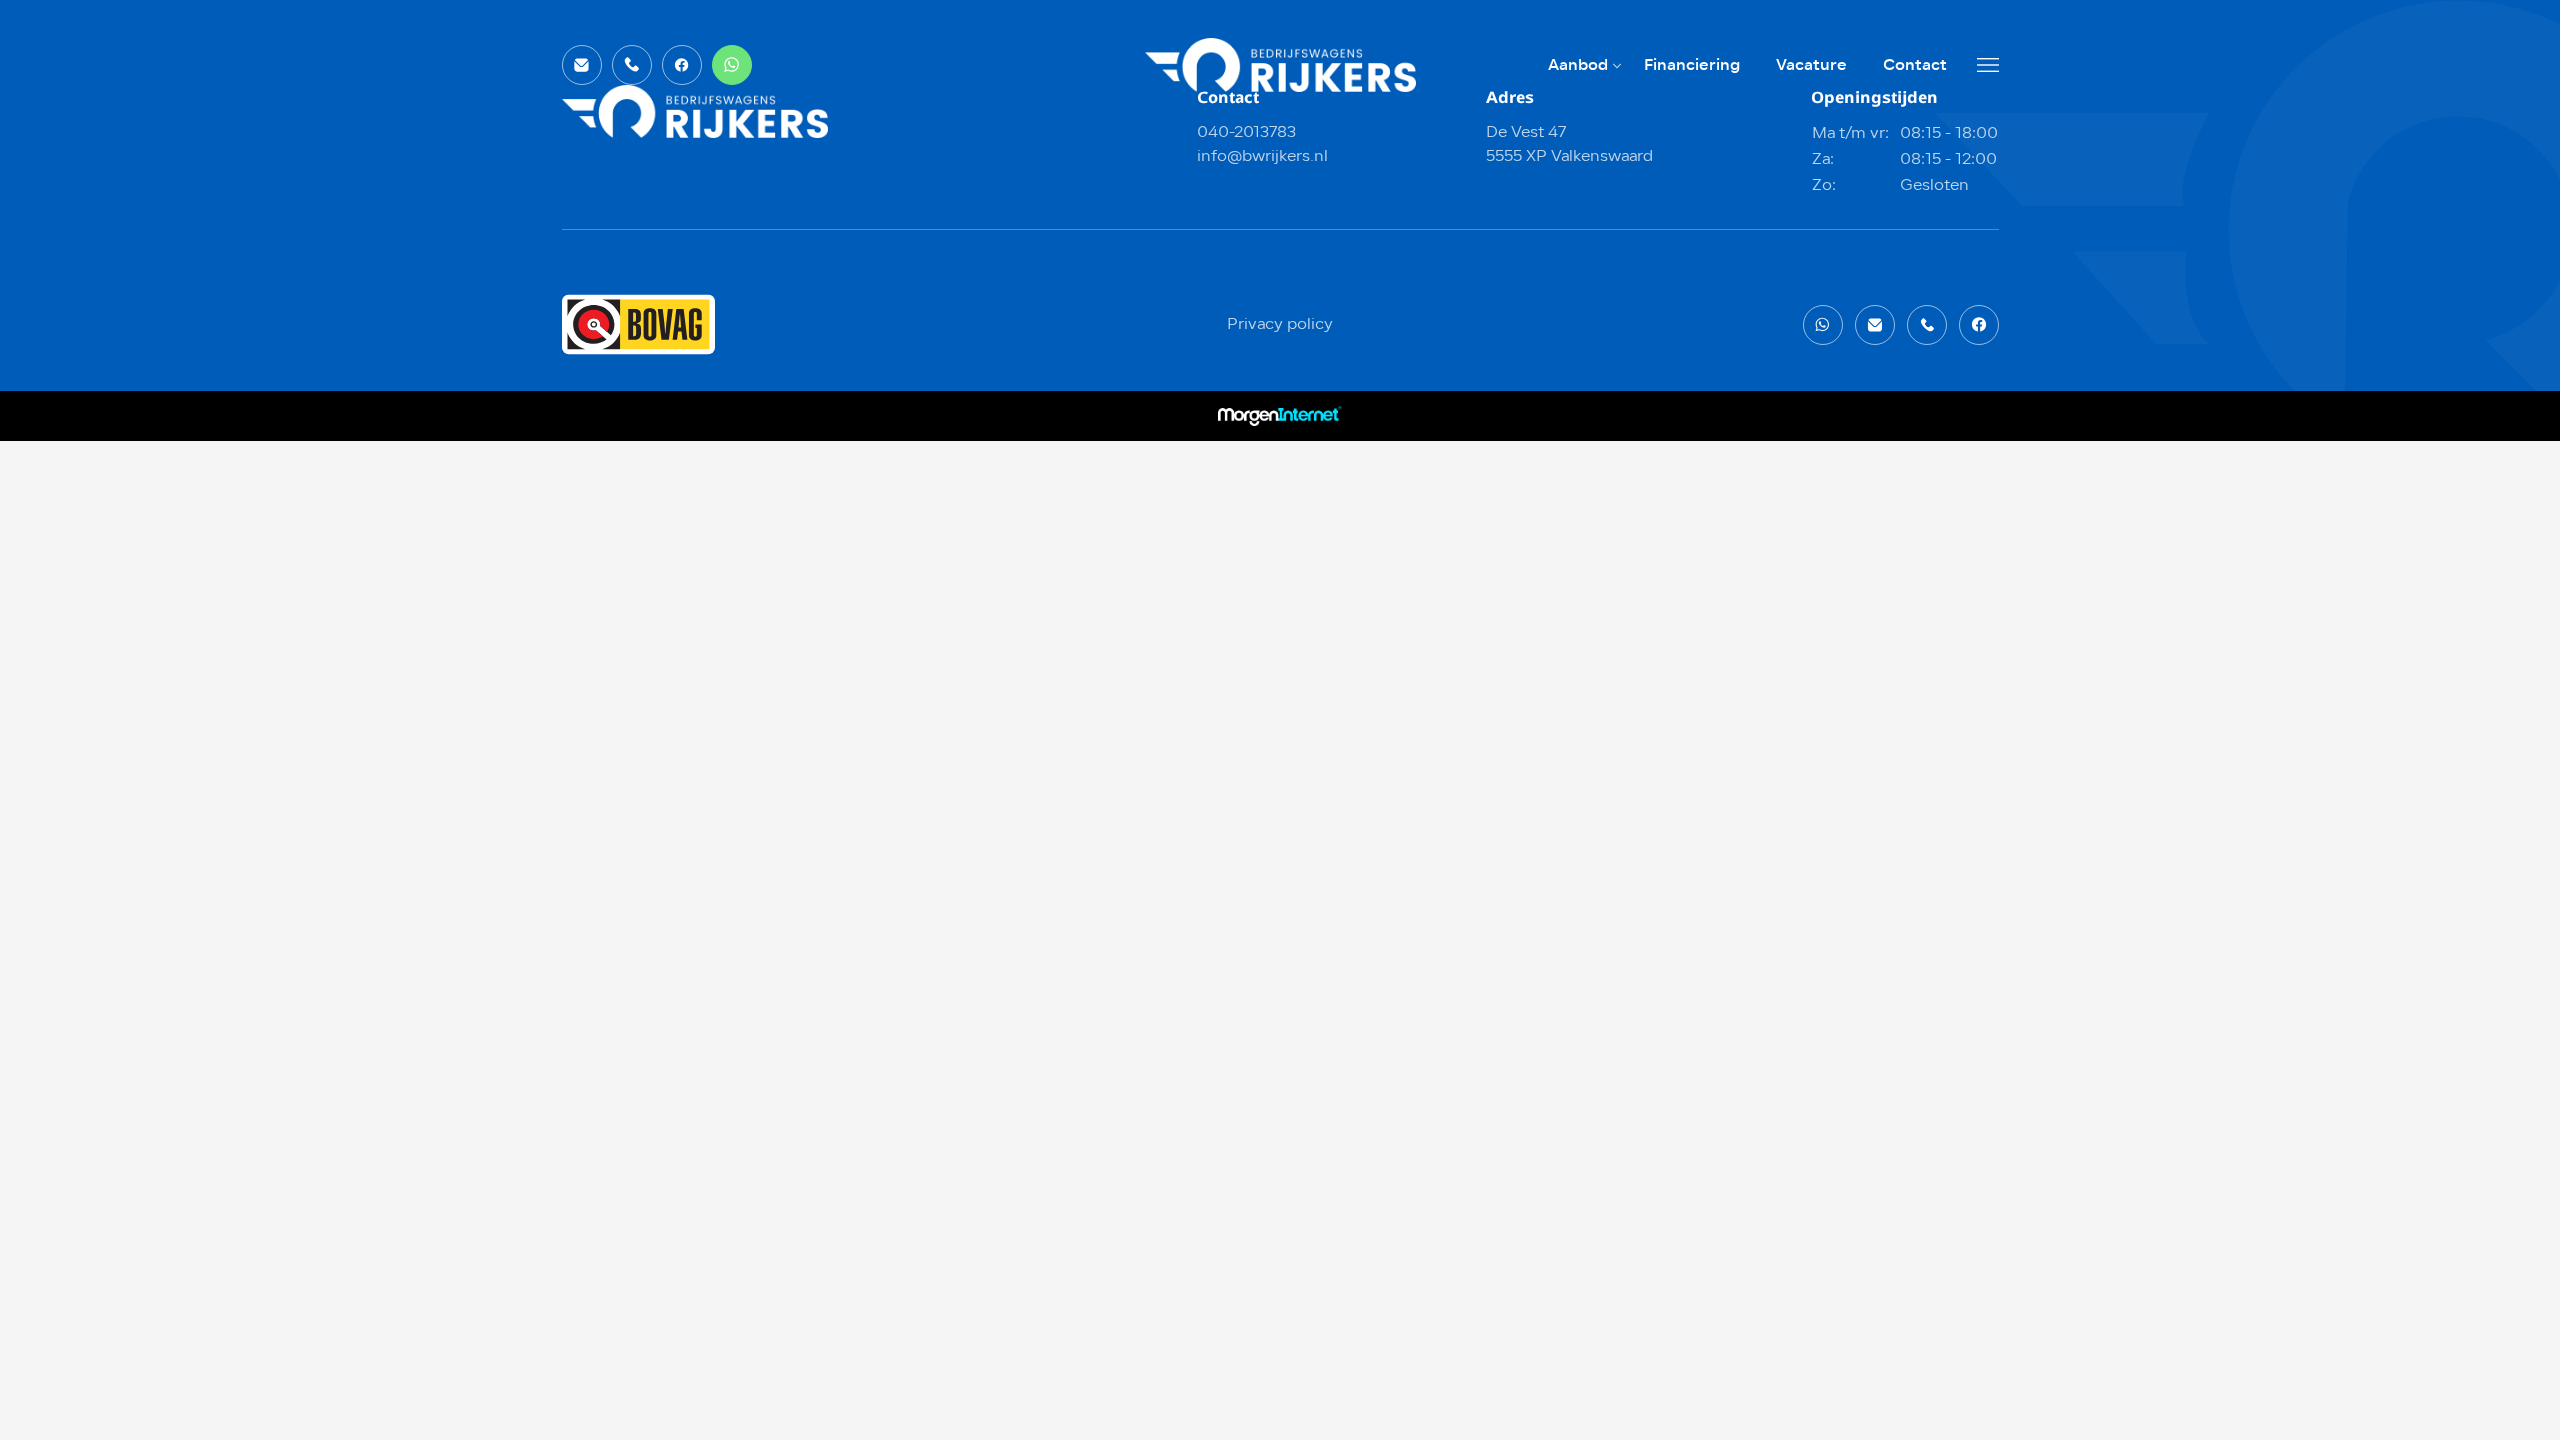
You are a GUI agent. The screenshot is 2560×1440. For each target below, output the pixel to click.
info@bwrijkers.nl (1262, 157)
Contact (1915, 64)
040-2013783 (1246, 133)
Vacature (1811, 64)
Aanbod (1578, 64)
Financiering (1692, 64)
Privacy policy (1280, 325)
